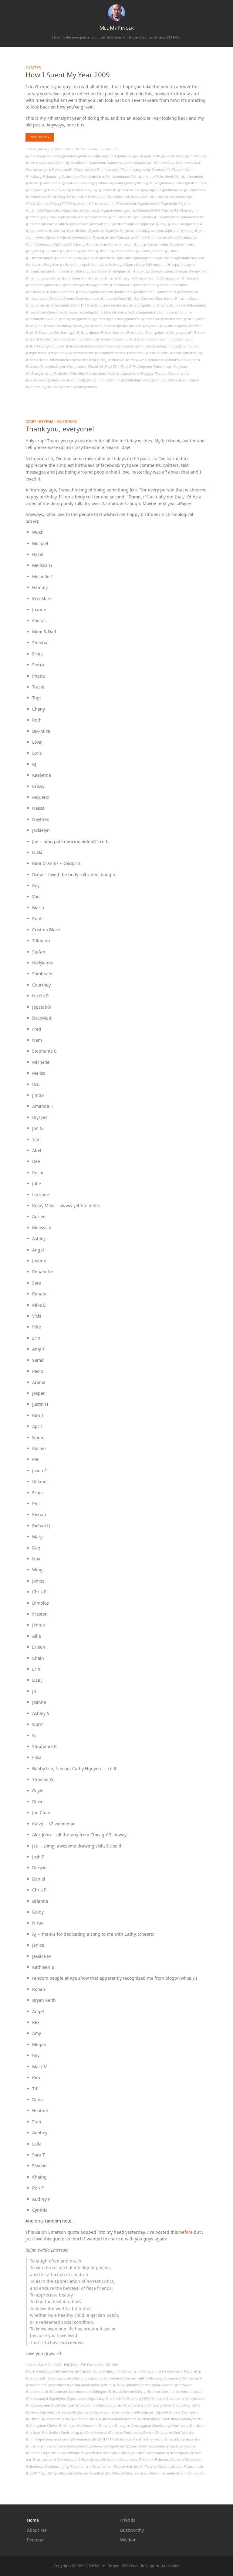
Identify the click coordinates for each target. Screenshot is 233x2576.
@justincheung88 (39, 258)
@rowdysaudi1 (181, 332)
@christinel (164, 176)
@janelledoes (77, 231)
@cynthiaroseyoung (107, 183)
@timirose (156, 360)
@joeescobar (188, 237)
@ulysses (180, 366)
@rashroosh (132, 326)
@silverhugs (35, 346)
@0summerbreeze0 (110, 353)
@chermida (70, 176)
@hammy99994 (148, 210)
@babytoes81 (62, 169)
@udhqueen (142, 366)
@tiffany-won (136, 360)
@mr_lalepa (164, 298)
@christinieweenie (188, 176)
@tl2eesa (32, 366)
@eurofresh (160, 197)
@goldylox (52, 210)
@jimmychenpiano (162, 237)
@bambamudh (59, 2378)
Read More (39, 137)
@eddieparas (172, 190)
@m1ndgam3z (139, 271)
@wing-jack (56, 380)
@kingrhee (165, 258)
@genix (184, 203)
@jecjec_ (187, 231)
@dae (128, 183)
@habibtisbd (116, 2398)
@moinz (56, 298)
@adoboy (69, 156)
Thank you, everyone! (60, 429)
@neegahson (36, 312)
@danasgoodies (172, 183)
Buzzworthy (132, 2530)
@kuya (118, 265)
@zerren (66, 387)
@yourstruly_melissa (42, 387)
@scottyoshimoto (163, 339)
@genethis (169, 203)
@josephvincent (182, 244)
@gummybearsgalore (118, 210)
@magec (181, 271)
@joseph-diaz (158, 244)
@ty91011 (112, 366)
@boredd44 (161, 169)
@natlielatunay (168, 305)
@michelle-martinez (172, 285)
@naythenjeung (194, 305)
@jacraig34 (194, 224)
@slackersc (89, 346)
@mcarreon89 (144, 285)
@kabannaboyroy (68, 258)
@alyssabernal (77, 163)
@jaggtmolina (37, 231)
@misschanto (188, 292)
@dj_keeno (68, 251)
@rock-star (135, 332)
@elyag (59, 197)
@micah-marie (121, 285)
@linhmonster (63, 271)
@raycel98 (150, 326)
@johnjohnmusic (39, 244)
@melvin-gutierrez (94, 285)
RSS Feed (130, 2566)
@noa (70, 2446)
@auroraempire (38, 169)
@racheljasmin (195, 319)
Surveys (33, 68)
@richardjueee (88, 332)
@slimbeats (107, 346)
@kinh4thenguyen (190, 258)
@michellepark (37, 292)
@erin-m (73, 197)
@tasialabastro (157, 353)
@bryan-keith (182, 169)
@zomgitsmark (85, 387)
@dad (86, 2385)
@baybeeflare (85, 169)
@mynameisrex (38, 305)
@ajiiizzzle (152, 156)
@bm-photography (135, 169)
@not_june (183, 312)
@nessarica (73, 312)
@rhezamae (44, 332)
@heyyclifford (96, 217)
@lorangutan (85, 271)
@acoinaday (51, 156)
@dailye (152, 183)
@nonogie (165, 312)
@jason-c (118, 2412)
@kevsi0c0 (125, 258)
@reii (30, 332)
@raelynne (34, 326)
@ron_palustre (156, 332)
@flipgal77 (57, 203)
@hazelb (32, 217)
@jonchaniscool (120, 244)
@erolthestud (118, 197)
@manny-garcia (38, 278)
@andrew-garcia (120, 163)
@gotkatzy (91, 210)
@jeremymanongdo (76, 237)
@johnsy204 (63, 244)
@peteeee (84, 319)
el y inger (117, 28)
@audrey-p (192, 2371)
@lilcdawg (34, 176)
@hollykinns (143, 217)
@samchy (92, 339)
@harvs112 (169, 210)
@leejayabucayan (181, 265)
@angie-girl (143, 163)
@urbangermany (39, 373)
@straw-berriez (81, 353)
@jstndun (103, 251)
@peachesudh (137, 2446)
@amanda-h (130, 2371)
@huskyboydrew (167, 217)
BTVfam (46, 421)
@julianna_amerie (149, 251)
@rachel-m (94, 2453)
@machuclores (162, 271)
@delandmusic (55, 190)
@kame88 (90, 258)
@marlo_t (96, 278)
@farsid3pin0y (37, 203)
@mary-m (126, 278)
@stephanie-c (188, 346)
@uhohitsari (163, 366)
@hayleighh (188, 210)
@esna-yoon (140, 197)
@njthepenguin (144, 312)
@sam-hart (75, 339)
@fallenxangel (181, 197)
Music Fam (67, 421)
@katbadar (108, 258)
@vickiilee (77, 373)
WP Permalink (92, 149)
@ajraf (138, 156)
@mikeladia (123, 292)
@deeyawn (34, 190)
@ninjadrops (93, 312)
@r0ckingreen (172, 319)
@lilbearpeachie (38, 271)
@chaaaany (51, 176)
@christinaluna (143, 176)
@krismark (34, 265)
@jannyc (112, 231)
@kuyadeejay (135, 265)
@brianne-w (113, 2378)
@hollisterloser (120, 217)
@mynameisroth (83, 2439)
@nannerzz (120, 305)
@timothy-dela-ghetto (182, 360)
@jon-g (79, 244)
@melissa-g (190, 278)
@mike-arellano (62, 292)
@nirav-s (32, 2446)
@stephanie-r (36, 353)
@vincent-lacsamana (123, 373)
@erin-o (168, 2392)
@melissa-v (53, 285)
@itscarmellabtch (54, 224)
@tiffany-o (116, 360)
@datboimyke (196, 183)
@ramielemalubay (58, 326)
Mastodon (171, 2566)
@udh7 (126, 366)
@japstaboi (102, 2412)
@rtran (199, 332)
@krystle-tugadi (77, 265)
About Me (37, 2530)
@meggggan (170, 278)
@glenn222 (34, 210)
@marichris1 (61, 278)
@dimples (100, 2392)
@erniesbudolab (93, 197)
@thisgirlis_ (98, 360)
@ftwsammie (126, 203)
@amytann (98, 163)
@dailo (139, 183)
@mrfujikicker (129, 298)
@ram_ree (81, 326)
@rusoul (32, 339)
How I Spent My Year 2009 (68, 75)
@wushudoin (96, 380)
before (186, 2232)
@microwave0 (96, 2432)
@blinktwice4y (108, 169)
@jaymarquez (130, 231)
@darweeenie (163, 2385)
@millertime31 (145, 292)
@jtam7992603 (123, 251)
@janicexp (96, 231)
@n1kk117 (78, 305)
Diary (31, 421)
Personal (36, 2540)
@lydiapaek (117, 271)
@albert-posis (196, 156)
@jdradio (172, 231)
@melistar (70, 285)
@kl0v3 (157, 2419)
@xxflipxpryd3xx (164, 380)
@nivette (124, 312)
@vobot (161, 373)
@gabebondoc (148, 203)
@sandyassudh (93, 2459)
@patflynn (67, 319)
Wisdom (128, 2540)
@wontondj (76, 380)
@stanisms (143, 346)
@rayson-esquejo (173, 326)
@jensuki (52, 237)
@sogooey (125, 346)
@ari (198, 163)
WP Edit (113, 149)
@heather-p (175, 2398)
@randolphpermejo (105, 326)
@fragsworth (77, 203)
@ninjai (110, 312)
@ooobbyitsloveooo (42, 319)
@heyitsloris (49, 217)
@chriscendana (92, 176)
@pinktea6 (132, 319)
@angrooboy (164, 163)
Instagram (150, 2566)
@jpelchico (50, 251)
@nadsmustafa (98, 305)
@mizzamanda (37, 298)
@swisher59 (135, 353)
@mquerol (109, 298)
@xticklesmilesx (87, 298)
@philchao (115, 319)
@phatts (99, 319)
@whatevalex (36, 380)
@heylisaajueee (72, 217)
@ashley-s (175, 2371)
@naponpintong (143, 305)
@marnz (111, 278)
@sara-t (107, 339)
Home (33, 2520)
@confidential (50, 183)
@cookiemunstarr (76, 183)
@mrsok (148, 298)
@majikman (198, 271)
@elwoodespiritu (39, 197)
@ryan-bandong (53, 339)
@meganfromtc (147, 278)
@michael (33, 2432)
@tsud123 (96, 366)
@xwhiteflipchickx (136, 380)
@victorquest (96, 373)
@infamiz (33, 224)
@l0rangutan (156, 265)
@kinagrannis (145, 258)
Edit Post (71, 149)
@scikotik (141, 339)
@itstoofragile (100, 224)
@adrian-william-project (97, 156)
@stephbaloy (58, 353)
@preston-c (150, 319)
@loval (102, 271)
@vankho (61, 373)
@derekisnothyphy (83, 190)
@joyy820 (33, 251)
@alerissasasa (36, 163)
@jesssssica (125, 237)
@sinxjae (73, 346)
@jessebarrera (104, 237)
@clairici (32, 183)
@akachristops (172, 156)
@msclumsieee (186, 298)
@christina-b (192, 2378)
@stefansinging (165, 346)
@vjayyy (147, 373)
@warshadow (179, 373)
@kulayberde (101, 265)
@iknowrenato (193, 217)
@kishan (144, 2419)
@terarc (176, 353)
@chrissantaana (117, 176)
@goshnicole (72, 210)
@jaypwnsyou (153, 231)
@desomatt (108, 190)
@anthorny (184, 163)
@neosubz (55, 312)
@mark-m (80, 278)
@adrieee (125, 156)
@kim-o (95, 2419)
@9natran (33, 156)
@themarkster (37, 360)
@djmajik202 (151, 190)
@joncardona (96, 244)
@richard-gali (65, 332)
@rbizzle (194, 326)
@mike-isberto (102, 292)
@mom (68, 298)
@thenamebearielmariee (68, 360)
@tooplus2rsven (53, 366)
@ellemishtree (195, 190)
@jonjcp (140, 244)
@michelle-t (51, 2432)
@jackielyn (176, 224)
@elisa (113, 2392)
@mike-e (82, 292)
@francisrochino (102, 203)
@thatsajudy (193, 353)
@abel (30, 2371)
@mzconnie (60, 305)
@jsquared (86, 251)
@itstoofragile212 (126, 224)
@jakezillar (57, 231)
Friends (128, 2520)
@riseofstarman (113, 332)
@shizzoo (185, 339)
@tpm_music (77, 366)
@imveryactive (159, 2405)
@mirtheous (167, 292)
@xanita (114, 380)
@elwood (127, 2392)
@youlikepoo (189, 380)
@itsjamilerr (78, 224)
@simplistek (55, 346)
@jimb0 (141, 237)
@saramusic (123, 339)
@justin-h (172, 251)
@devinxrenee (129, 190)
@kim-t (108, 2419)
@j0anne (148, 224)
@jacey (161, 224)
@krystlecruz (54, 265)
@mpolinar (34, 285)
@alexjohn (56, 163)
